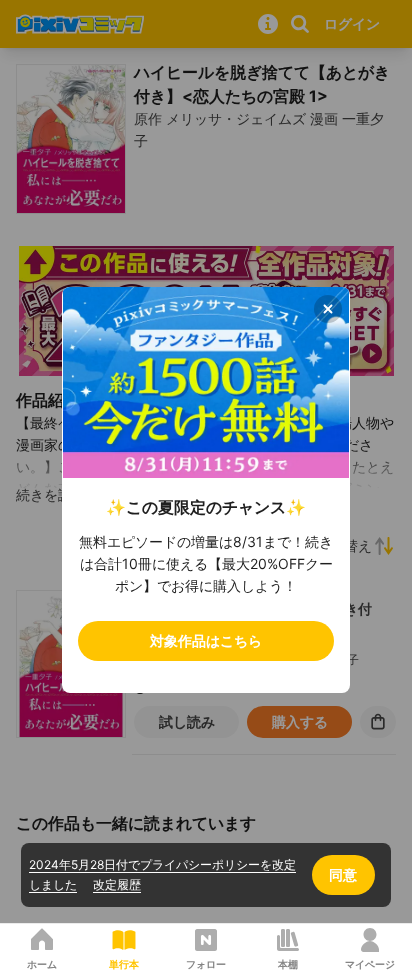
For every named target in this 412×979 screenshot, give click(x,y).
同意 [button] (343, 874)
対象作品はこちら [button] (206, 640)
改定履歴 (117, 884)
